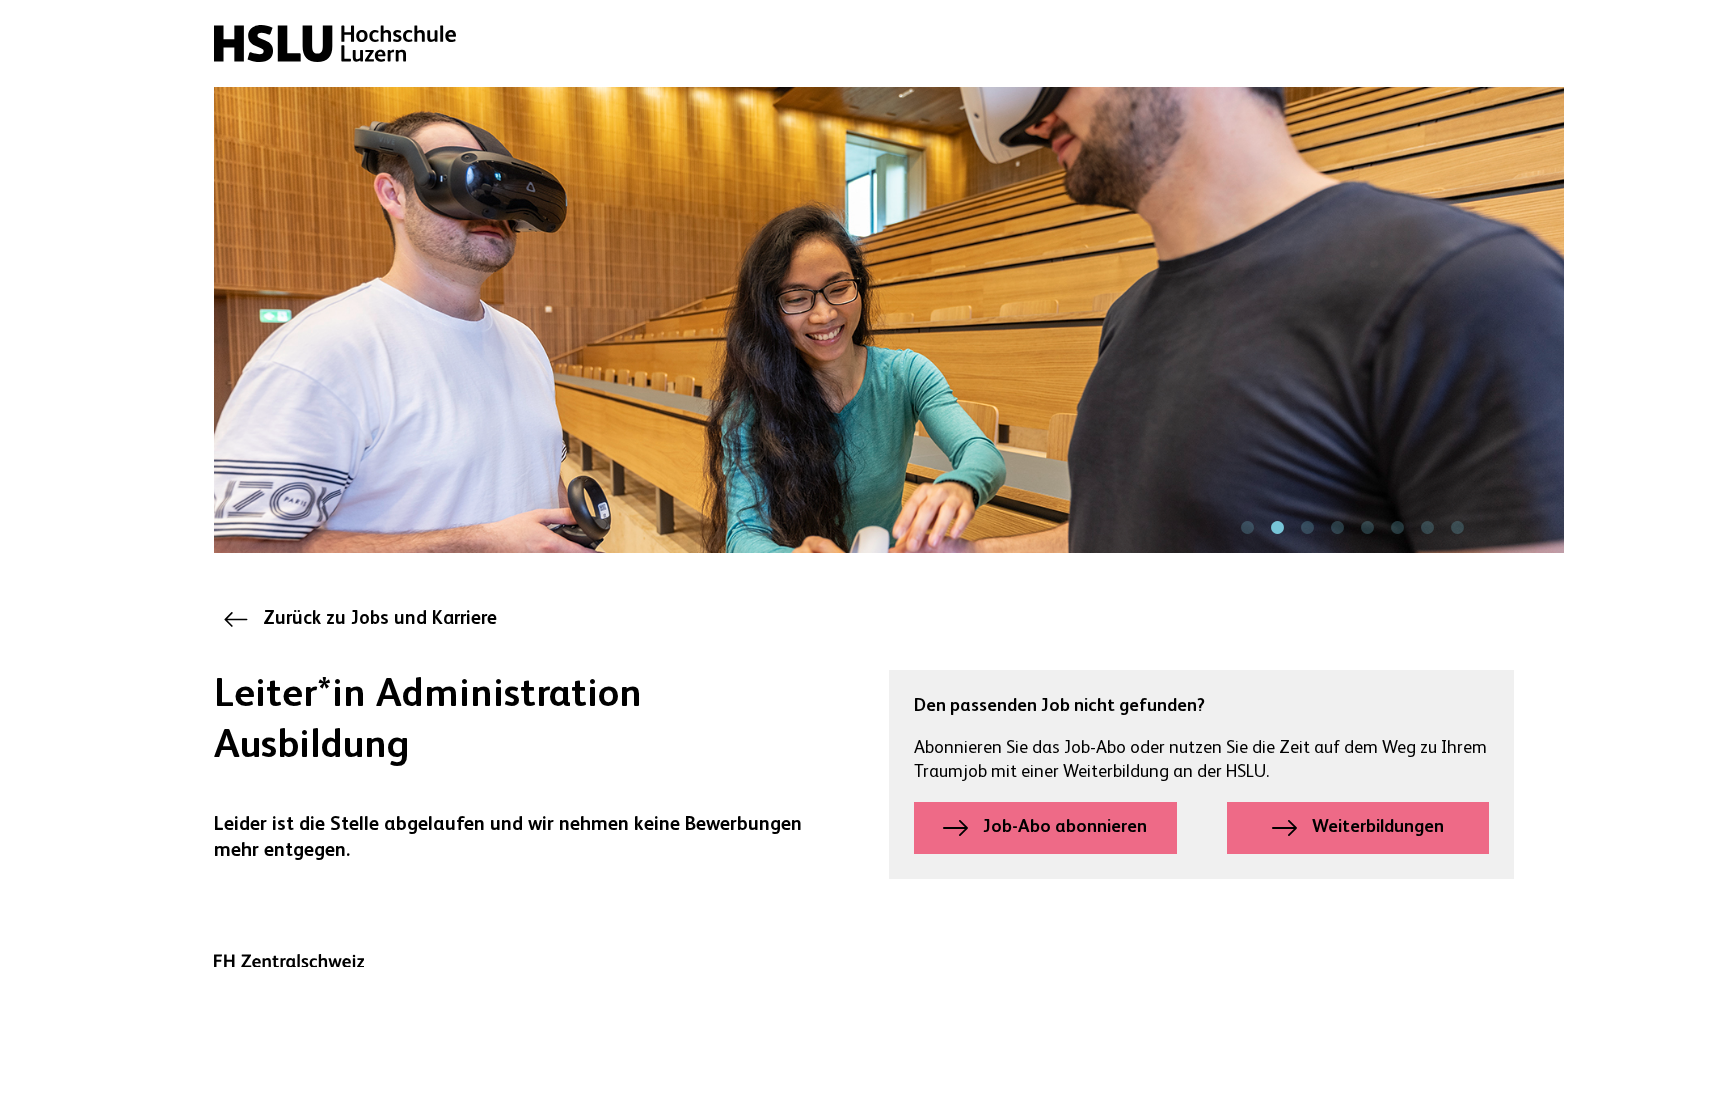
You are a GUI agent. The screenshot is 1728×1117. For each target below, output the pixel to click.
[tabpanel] (889, 320)
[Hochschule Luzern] (335, 43)
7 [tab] (1427, 528)
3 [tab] (1307, 528)
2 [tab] (1277, 528)
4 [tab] (1337, 528)
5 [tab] (1367, 528)
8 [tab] (1457, 528)
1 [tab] (1247, 528)
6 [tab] (1397, 528)
